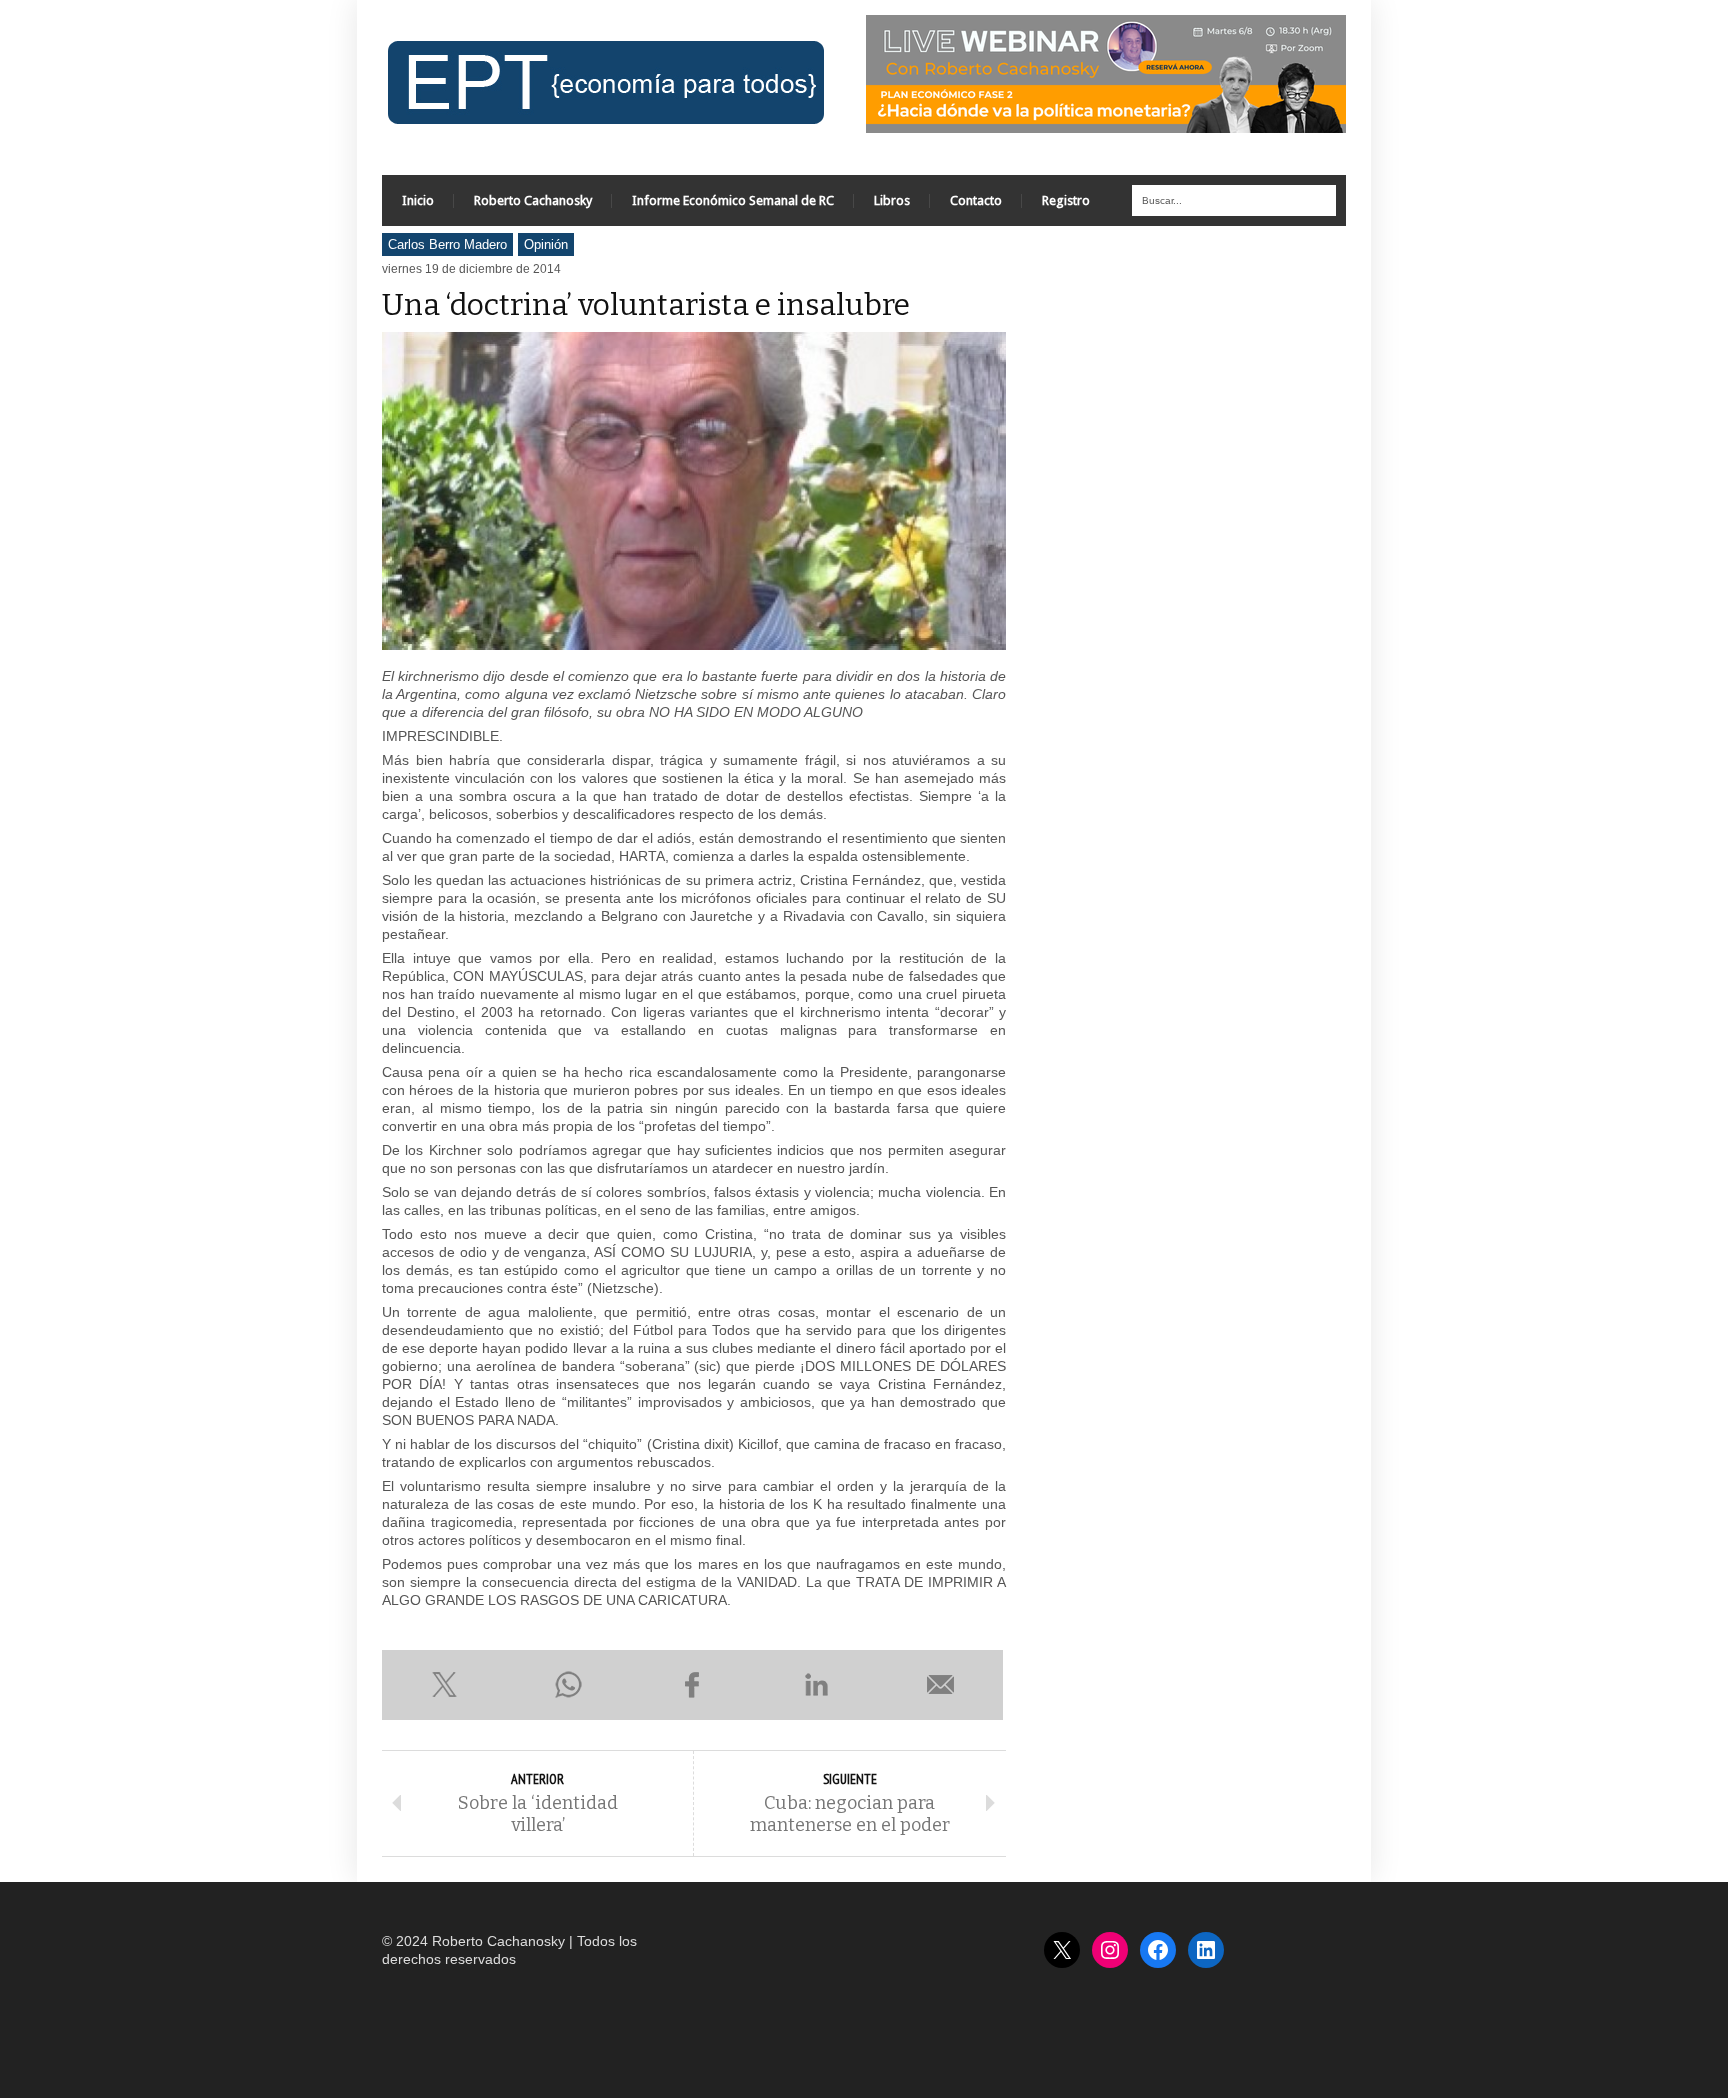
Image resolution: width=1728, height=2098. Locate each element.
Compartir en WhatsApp (568, 1685)
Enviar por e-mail (941, 1685)
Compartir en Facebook (692, 1685)
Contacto (976, 200)
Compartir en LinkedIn (817, 1685)
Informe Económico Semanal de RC (733, 200)
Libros (892, 200)
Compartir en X (444, 1685)
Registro (1066, 200)
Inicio (418, 200)
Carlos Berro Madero (447, 244)
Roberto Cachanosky (533, 200)
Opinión (546, 244)
